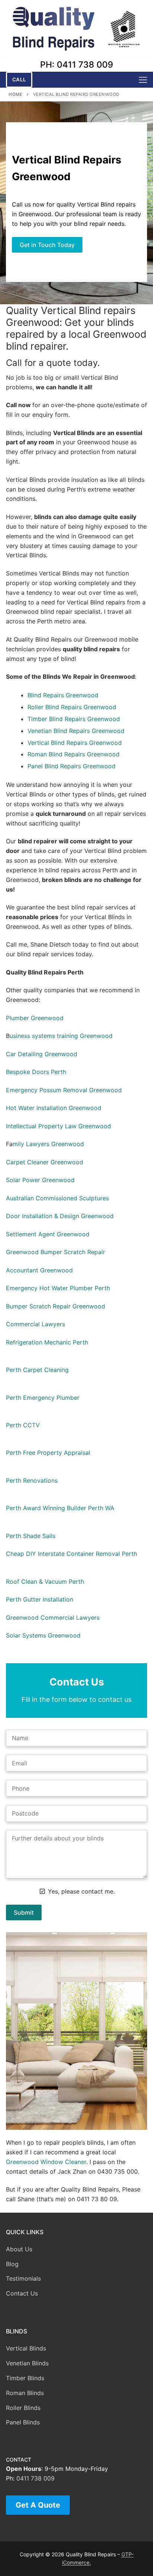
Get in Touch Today (47, 245)
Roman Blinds (25, 2393)
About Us (19, 2249)
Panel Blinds (23, 2422)
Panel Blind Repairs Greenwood (71, 766)
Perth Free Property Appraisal (48, 1453)
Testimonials (23, 2278)
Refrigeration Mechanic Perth (47, 1342)
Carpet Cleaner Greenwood (45, 1162)
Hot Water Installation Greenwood (54, 1108)
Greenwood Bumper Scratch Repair (56, 1252)
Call (19, 80)
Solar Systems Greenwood (43, 1635)
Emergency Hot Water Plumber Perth (58, 1288)
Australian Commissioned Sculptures (57, 1198)
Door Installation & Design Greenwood (60, 1216)
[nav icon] (143, 80)
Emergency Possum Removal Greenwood (64, 1090)
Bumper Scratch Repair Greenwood (56, 1306)
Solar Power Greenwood (40, 1180)
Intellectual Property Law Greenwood (58, 1126)
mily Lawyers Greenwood (48, 1144)
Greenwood (82, 695)
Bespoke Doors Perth (36, 1072)
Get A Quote (38, 2505)
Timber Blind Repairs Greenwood (74, 719)
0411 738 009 (35, 2478)
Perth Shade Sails (31, 1536)
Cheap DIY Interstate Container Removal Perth (71, 1554)
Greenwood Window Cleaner (46, 2162)
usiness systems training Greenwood (61, 1036)
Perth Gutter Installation (40, 1599)
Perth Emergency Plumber (43, 1398)
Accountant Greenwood (39, 1270)
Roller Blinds (23, 2408)
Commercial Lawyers (35, 1324)
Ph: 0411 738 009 (77, 65)
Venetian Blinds (27, 2363)
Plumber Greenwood (35, 1018)
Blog (12, 2264)
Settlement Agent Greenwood (48, 1234)
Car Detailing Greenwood (42, 1054)
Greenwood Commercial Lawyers (53, 1618)
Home (15, 94)
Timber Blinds (25, 2378)
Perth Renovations (32, 1480)
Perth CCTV (23, 1425)
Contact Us (22, 2293)
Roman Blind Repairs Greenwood (74, 754)
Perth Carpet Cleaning (37, 1370)
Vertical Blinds (26, 2348)
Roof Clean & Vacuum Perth (45, 1581)
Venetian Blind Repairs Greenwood (76, 731)
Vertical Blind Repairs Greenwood (75, 743)
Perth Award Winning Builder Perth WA (60, 1508)
